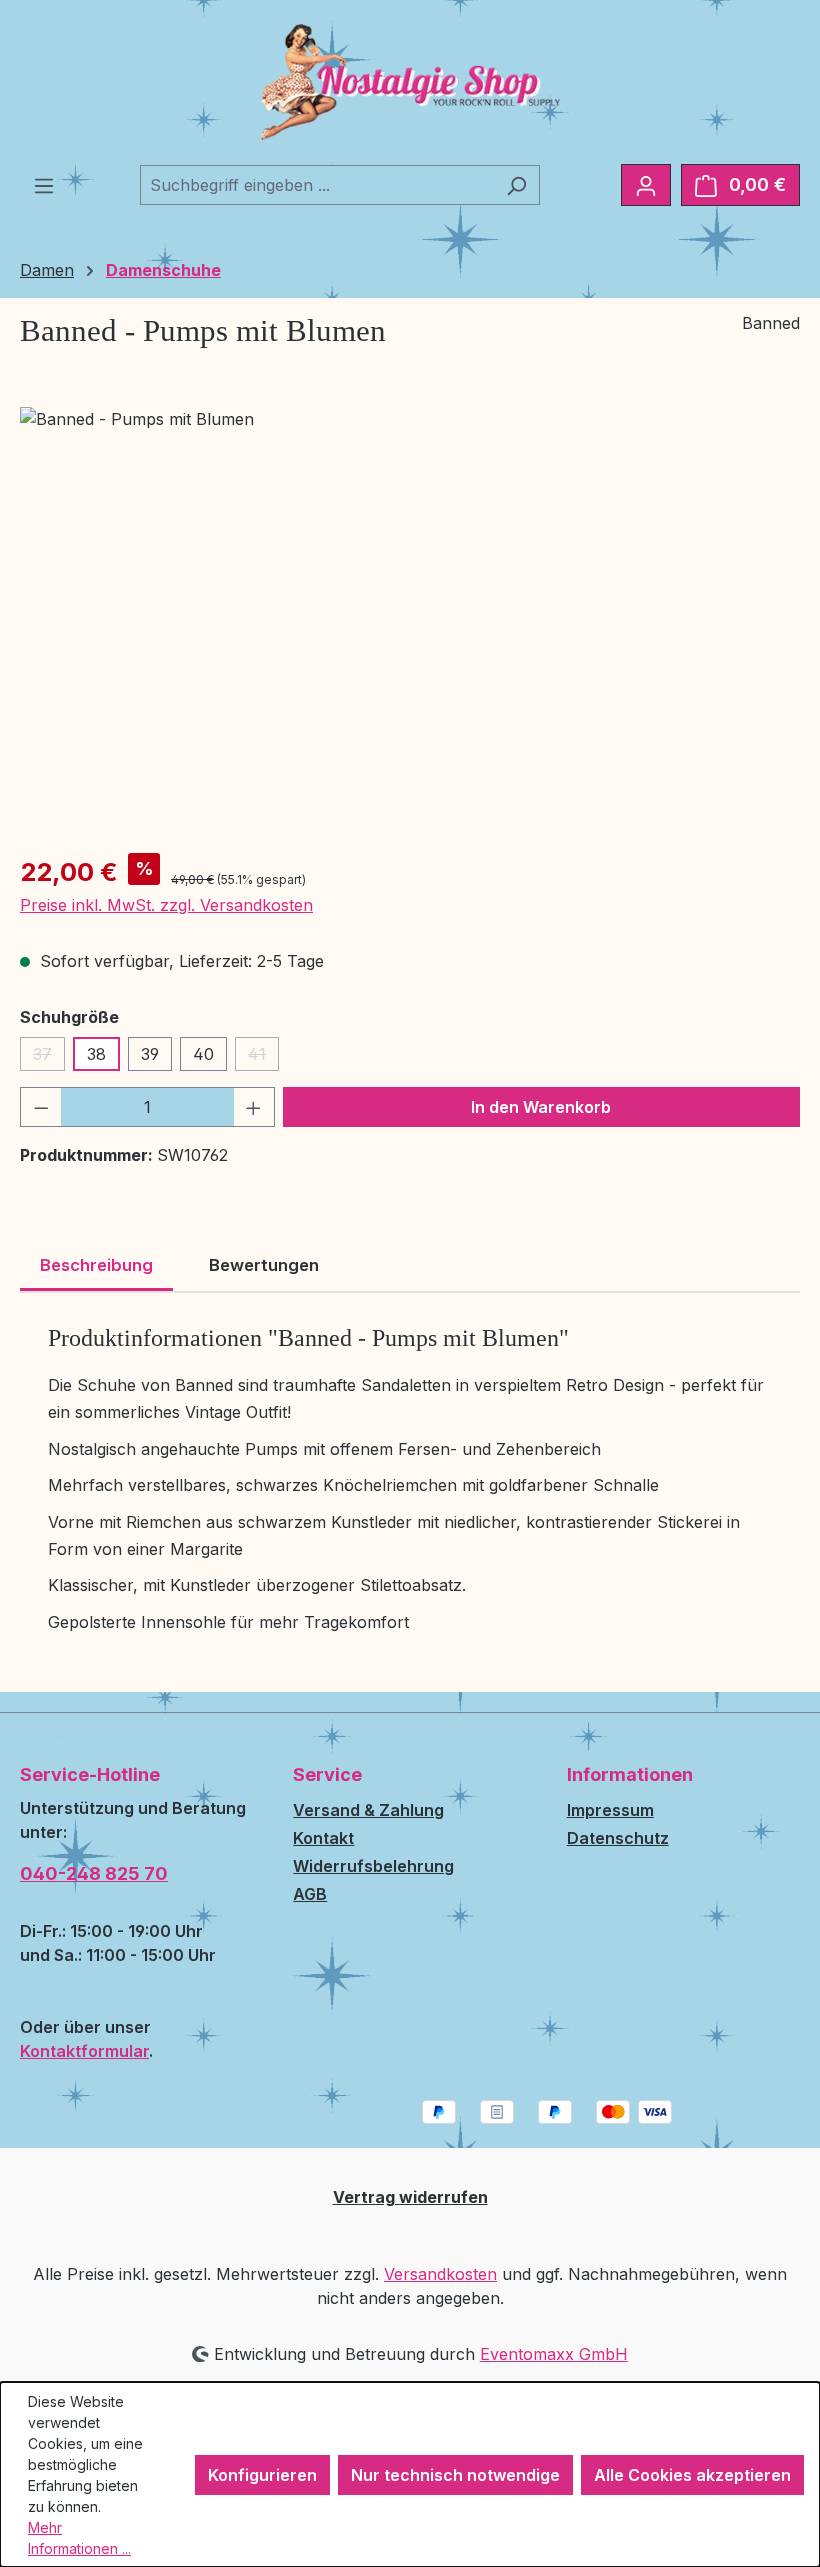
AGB (310, 1894)
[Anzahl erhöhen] (254, 1107)
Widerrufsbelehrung (373, 1866)
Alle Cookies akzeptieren (692, 2475)
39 (150, 1054)
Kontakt (323, 1838)
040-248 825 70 (94, 1873)
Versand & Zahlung (368, 1810)
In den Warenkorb (541, 1107)
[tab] (96, 1267)
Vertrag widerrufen (410, 2197)
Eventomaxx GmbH (554, 2354)
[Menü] (44, 185)
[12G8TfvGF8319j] (409, 622)
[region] (410, 622)
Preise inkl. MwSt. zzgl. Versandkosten (166, 905)
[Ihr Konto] (646, 185)
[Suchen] (516, 185)
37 (49, 1057)
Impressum (610, 1810)
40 (203, 1054)
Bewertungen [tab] (264, 1265)
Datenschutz (618, 1838)
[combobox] (317, 185)
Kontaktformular (84, 2051)
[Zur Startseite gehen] (410, 82)
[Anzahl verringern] (41, 1107)
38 (96, 1054)
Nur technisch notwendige (455, 2475)
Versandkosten (440, 2274)
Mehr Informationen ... (79, 2538)
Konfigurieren (262, 2475)
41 (263, 1057)
